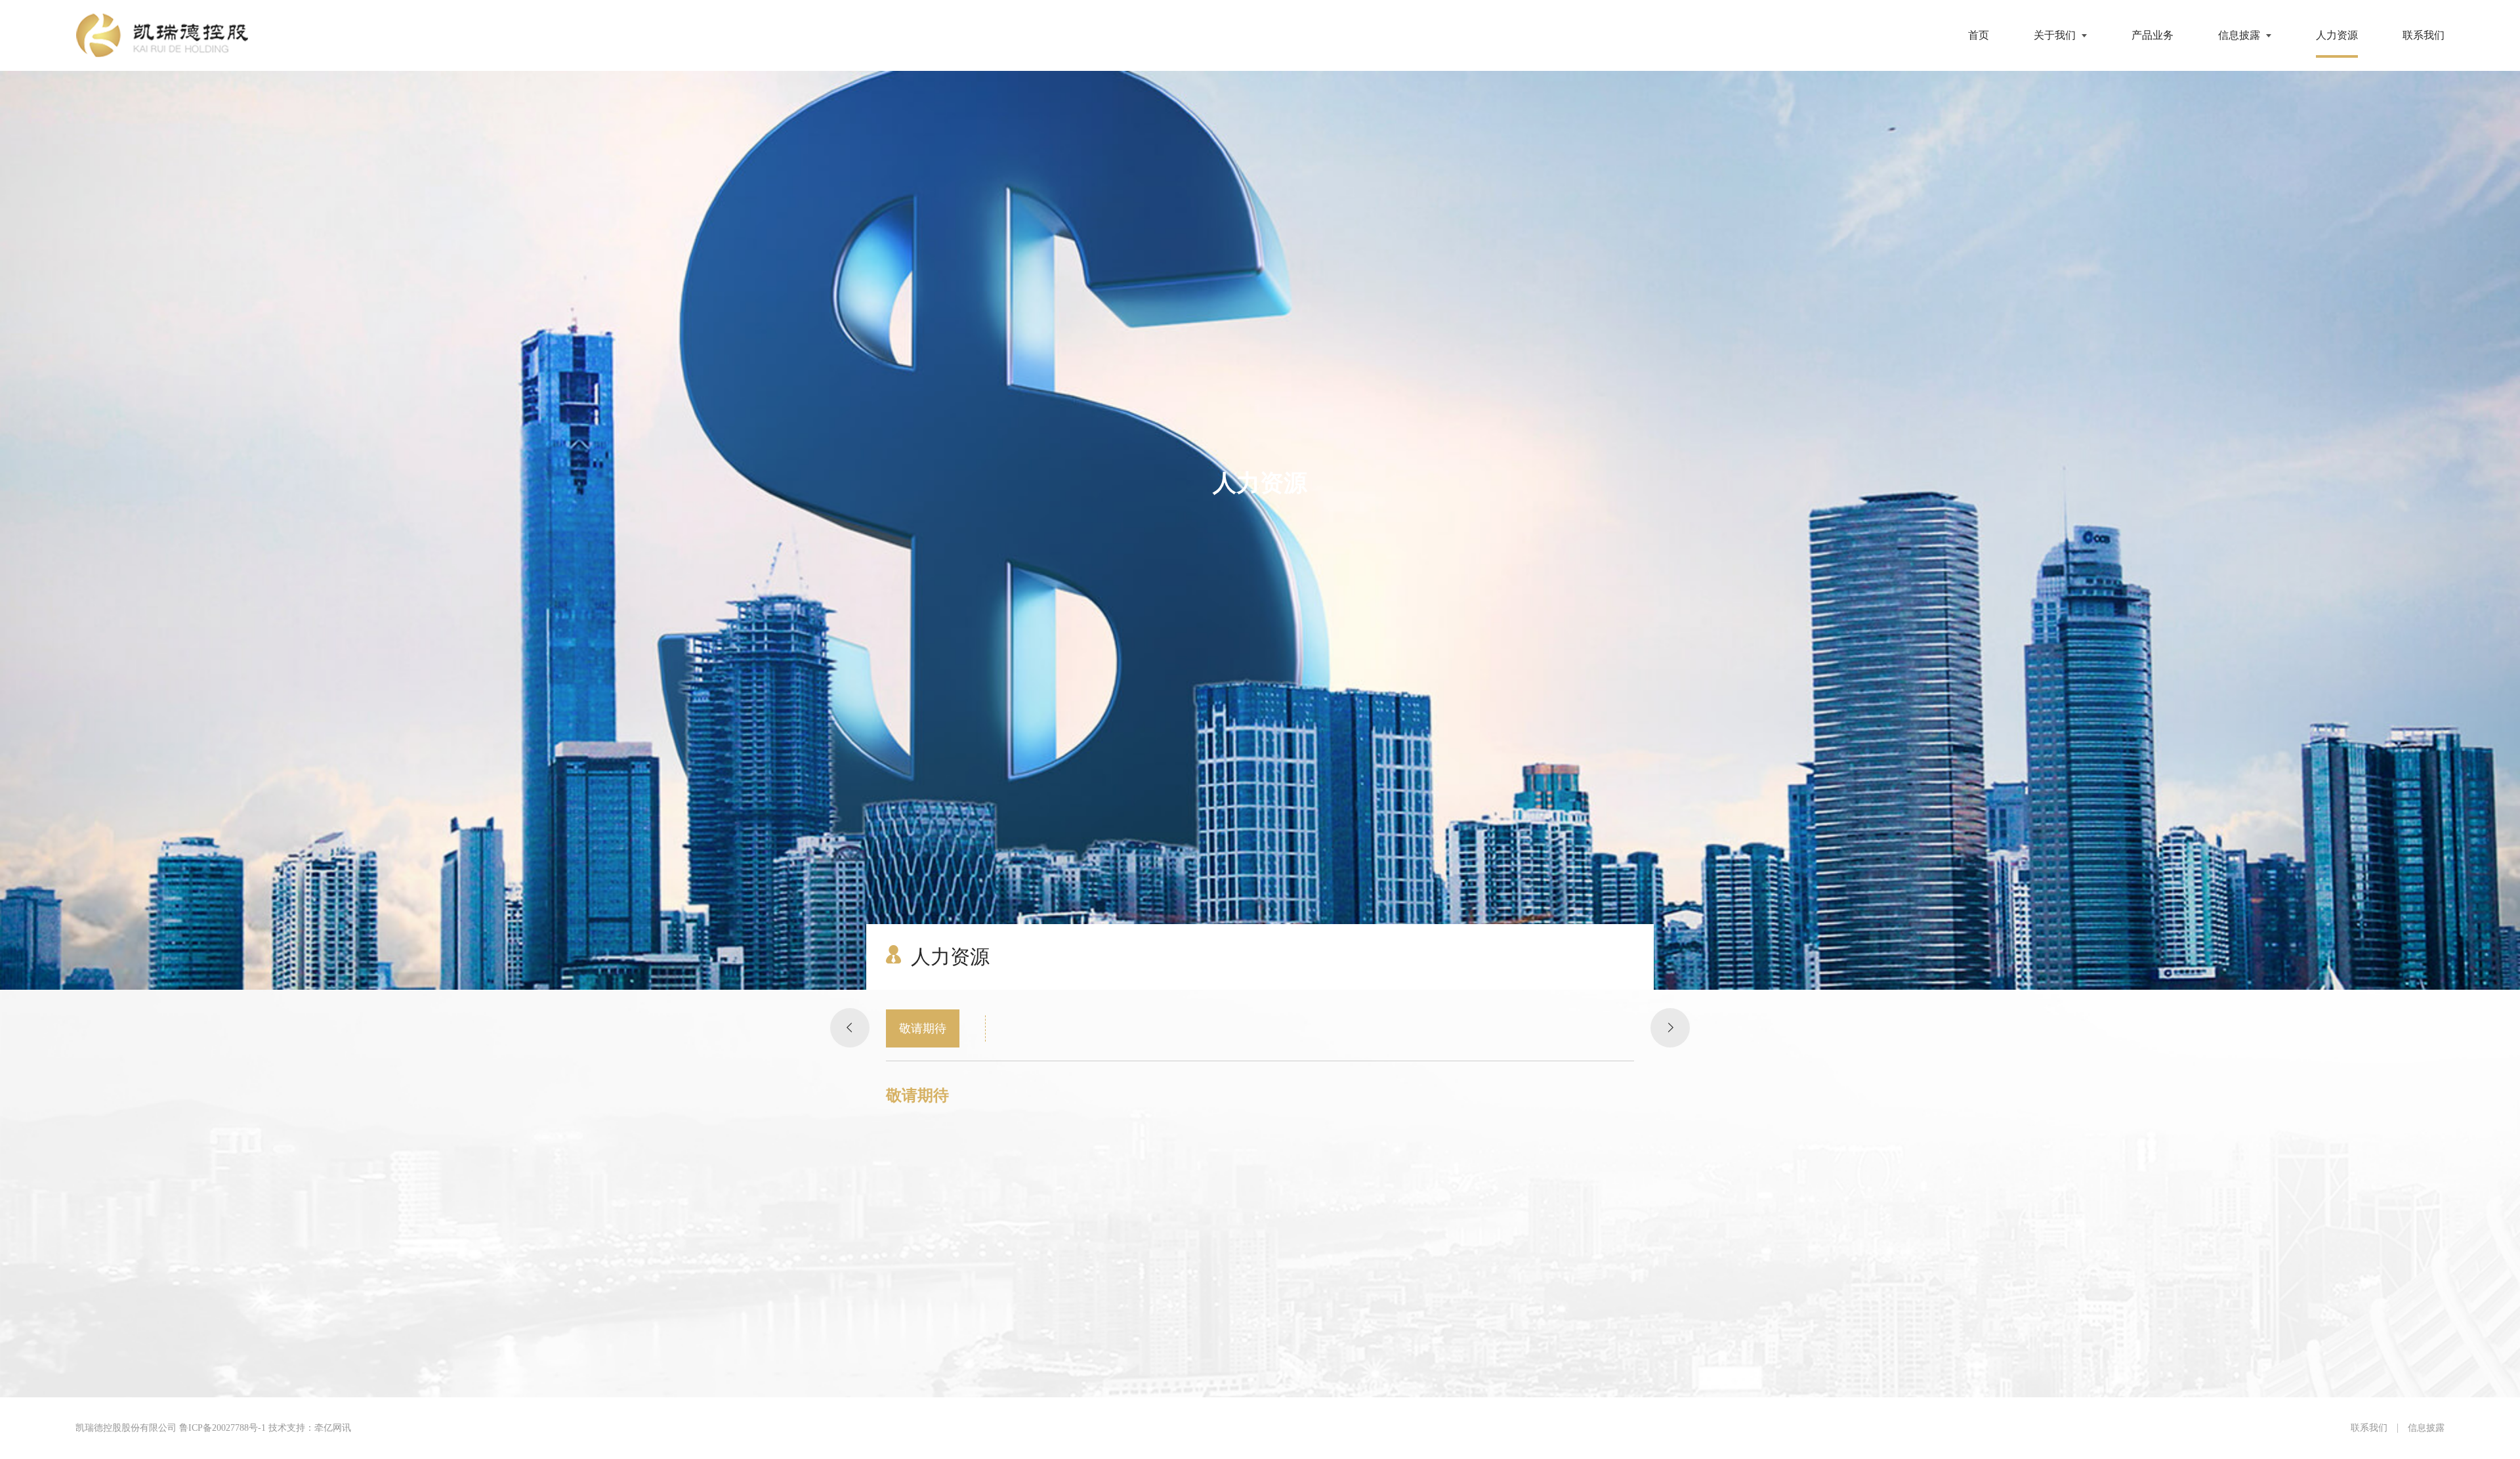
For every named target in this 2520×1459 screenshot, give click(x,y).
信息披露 (2239, 35)
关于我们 (2055, 35)
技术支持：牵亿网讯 (310, 1428)
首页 (1979, 35)
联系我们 (2424, 35)
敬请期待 (923, 1028)
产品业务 (2152, 35)
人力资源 (2337, 35)
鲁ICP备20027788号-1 (222, 1428)
